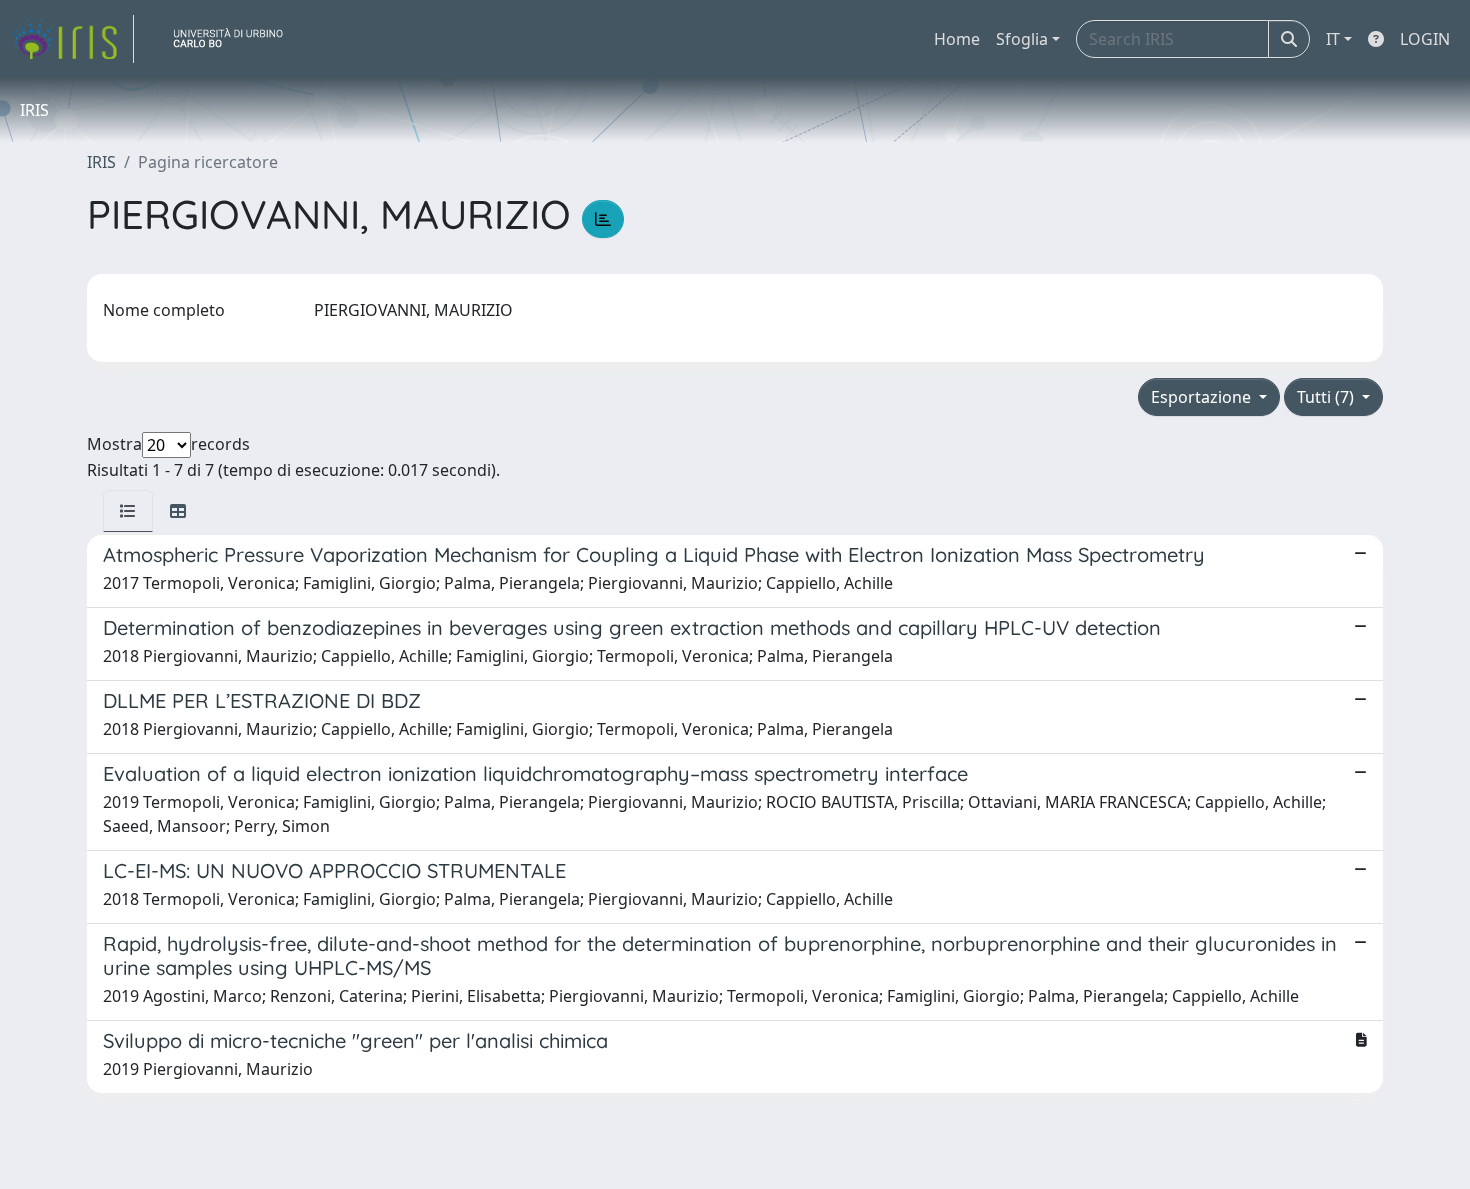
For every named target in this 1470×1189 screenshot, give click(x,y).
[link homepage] (73, 39)
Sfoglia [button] (1022, 39)
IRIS (101, 162)
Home (957, 39)
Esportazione (1203, 397)
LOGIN (1425, 39)
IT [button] (1333, 39)
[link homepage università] (236, 39)
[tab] (128, 511)
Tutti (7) (1327, 397)
